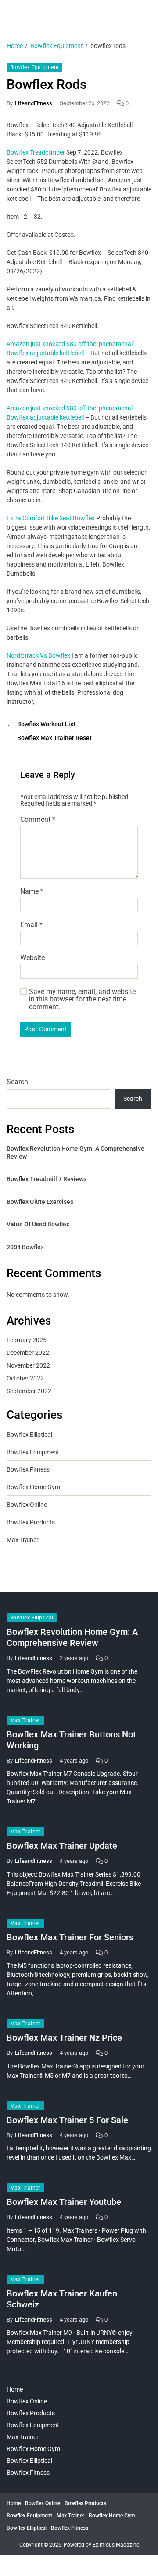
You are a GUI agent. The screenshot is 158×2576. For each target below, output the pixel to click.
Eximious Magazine (116, 2545)
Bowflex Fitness (28, 1469)
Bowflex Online (27, 1505)
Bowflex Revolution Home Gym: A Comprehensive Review (75, 1152)
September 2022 (29, 1391)
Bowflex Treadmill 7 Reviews (47, 1179)
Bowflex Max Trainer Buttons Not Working (71, 1740)
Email (31, 925)
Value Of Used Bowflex (38, 1224)
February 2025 (27, 1340)
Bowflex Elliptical (29, 1435)
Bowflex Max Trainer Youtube (64, 2202)
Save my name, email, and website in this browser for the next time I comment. (82, 999)
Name (32, 891)
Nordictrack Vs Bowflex (38, 655)
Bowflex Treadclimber (36, 152)
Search (17, 1082)
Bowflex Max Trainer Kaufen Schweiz (62, 2299)
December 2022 (28, 1353)
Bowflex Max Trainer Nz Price (64, 2038)
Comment (38, 820)
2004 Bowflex (25, 1247)
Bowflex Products (31, 1522)
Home (15, 2389)
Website (32, 958)
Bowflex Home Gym (33, 1487)
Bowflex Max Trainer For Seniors (70, 1937)
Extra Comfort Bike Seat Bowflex (51, 518)
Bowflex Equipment (34, 67)
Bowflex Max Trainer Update (62, 1846)
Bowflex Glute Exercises (40, 1202)
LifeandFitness (34, 103)
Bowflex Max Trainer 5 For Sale (67, 2120)
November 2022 (28, 1365)
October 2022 (25, 1378)
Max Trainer (23, 1540)
